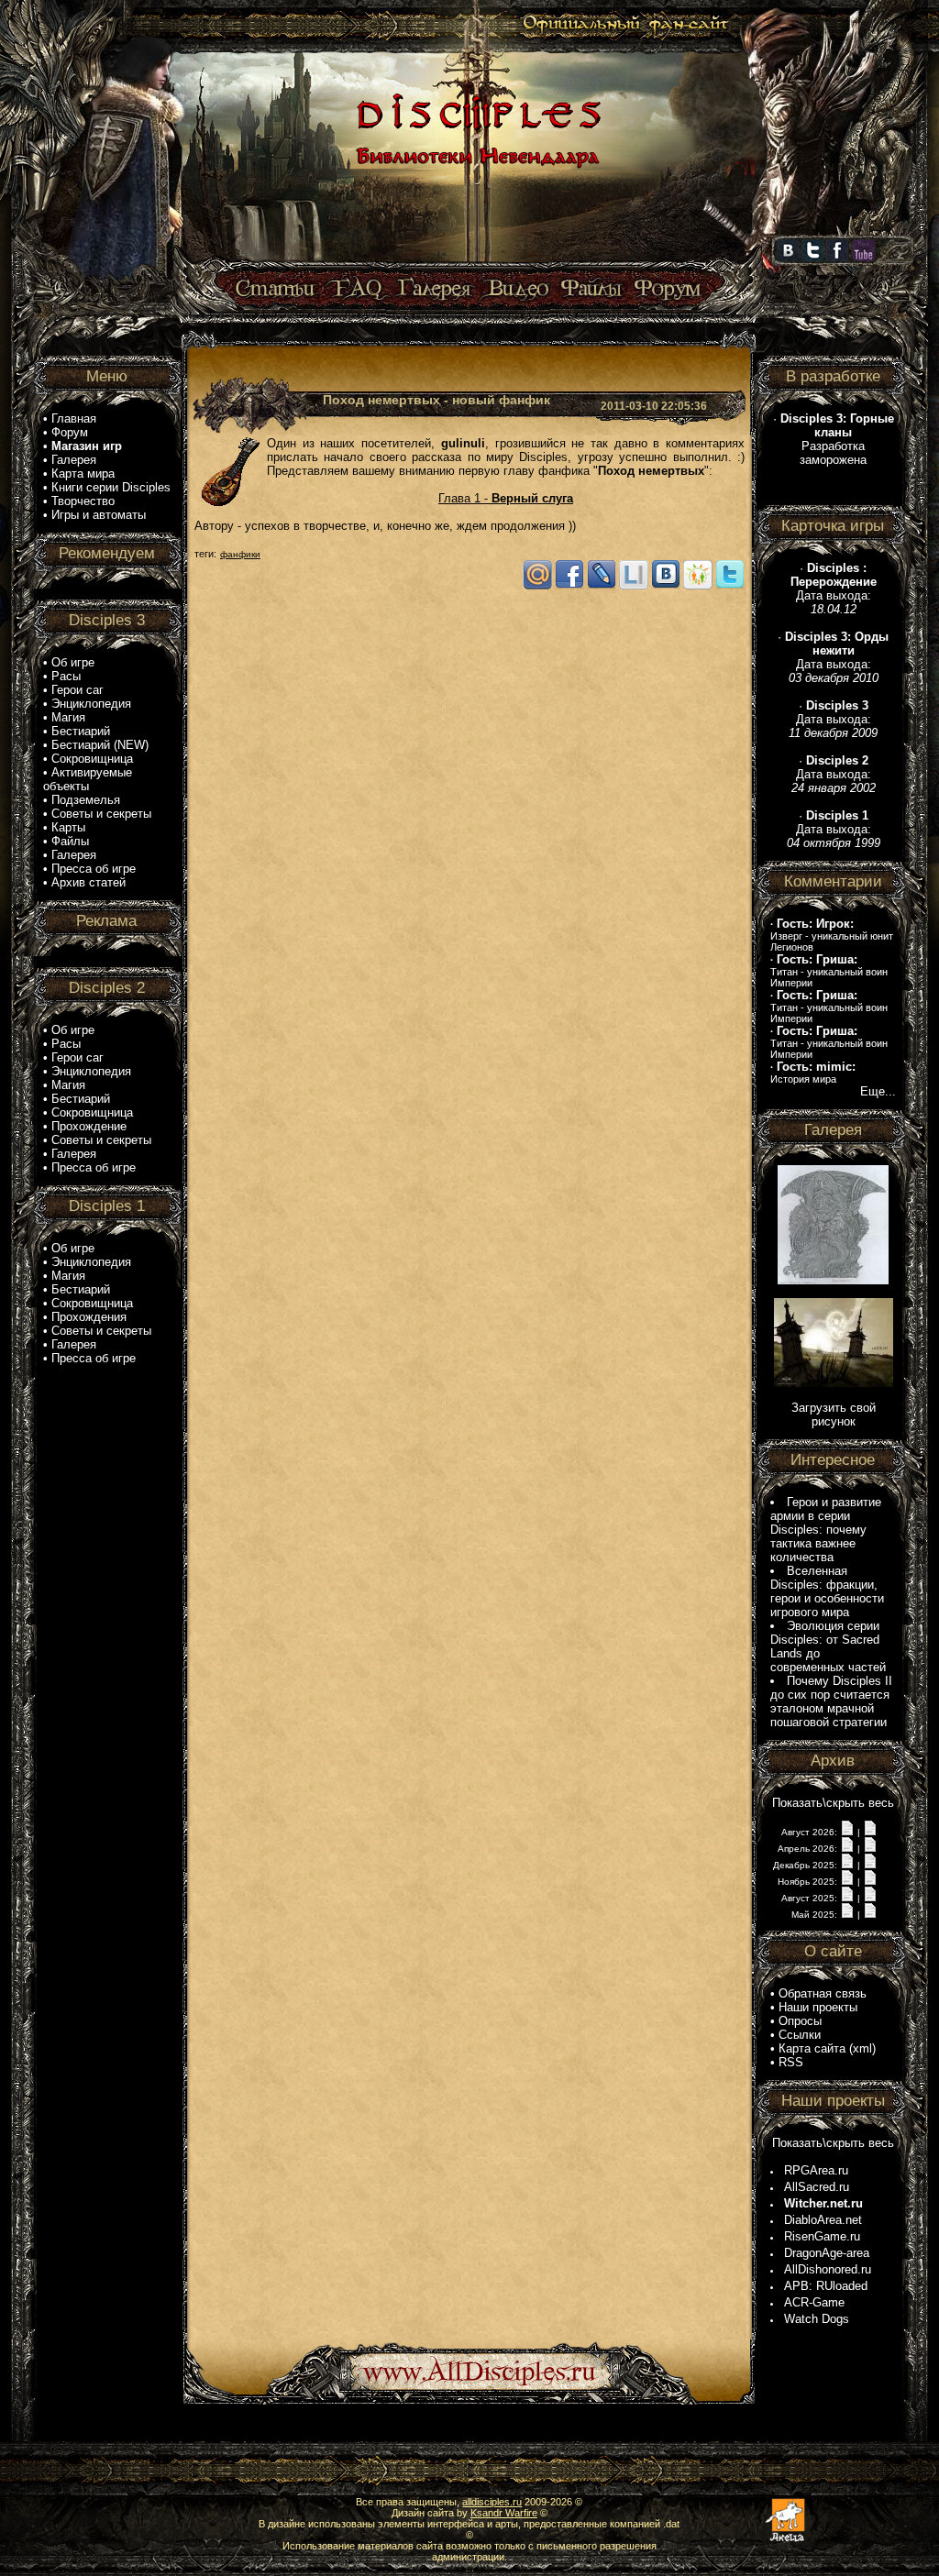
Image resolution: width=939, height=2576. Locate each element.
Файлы (70, 841)
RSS (791, 2062)
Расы (66, 676)
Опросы (800, 2021)
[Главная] (476, 263)
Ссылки (800, 2035)
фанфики (240, 554)
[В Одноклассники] (698, 586)
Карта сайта (812, 2048)
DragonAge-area (827, 2253)
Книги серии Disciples (111, 487)
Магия (68, 717)
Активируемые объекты (88, 779)
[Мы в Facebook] (837, 258)
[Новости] (847, 1831)
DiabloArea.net (823, 2220)
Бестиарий (81, 731)
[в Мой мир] (537, 586)
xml (862, 2048)
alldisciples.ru (492, 2502)
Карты (68, 827)
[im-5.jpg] (833, 1280)
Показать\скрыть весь (833, 1803)
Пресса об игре (94, 869)
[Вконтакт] (666, 586)
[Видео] (516, 289)
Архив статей (88, 882)
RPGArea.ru (816, 2170)
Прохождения (89, 1317)
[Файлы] (592, 289)
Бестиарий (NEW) (100, 745)
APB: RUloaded (826, 2286)
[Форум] (667, 289)
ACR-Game (814, 2302)
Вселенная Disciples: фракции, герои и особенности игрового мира (827, 1591)
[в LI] (634, 586)
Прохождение (89, 1126)
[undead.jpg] (834, 1383)
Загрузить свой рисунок (834, 1415)
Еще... (878, 1091)
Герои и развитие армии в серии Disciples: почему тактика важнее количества (826, 1530)
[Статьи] (277, 289)
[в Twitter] (730, 586)
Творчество (83, 501)
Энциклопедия (91, 704)
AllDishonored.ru (828, 2269)
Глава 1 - (506, 498)
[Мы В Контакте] (788, 258)
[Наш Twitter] (812, 258)
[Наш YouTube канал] (863, 258)
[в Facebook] (569, 586)
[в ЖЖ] (602, 586)
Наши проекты (818, 2007)
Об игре (73, 662)
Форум (70, 432)
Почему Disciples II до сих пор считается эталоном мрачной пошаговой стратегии (831, 1701)
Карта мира (83, 473)
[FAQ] (357, 289)
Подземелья (86, 800)
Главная (74, 418)
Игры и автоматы (99, 515)
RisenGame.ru (822, 2236)
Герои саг (77, 690)
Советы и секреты (101, 814)
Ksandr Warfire (504, 2513)
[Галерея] (435, 289)
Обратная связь (823, 1993)
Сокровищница (92, 759)
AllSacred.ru (817, 2187)
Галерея (74, 460)
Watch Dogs (817, 2319)
